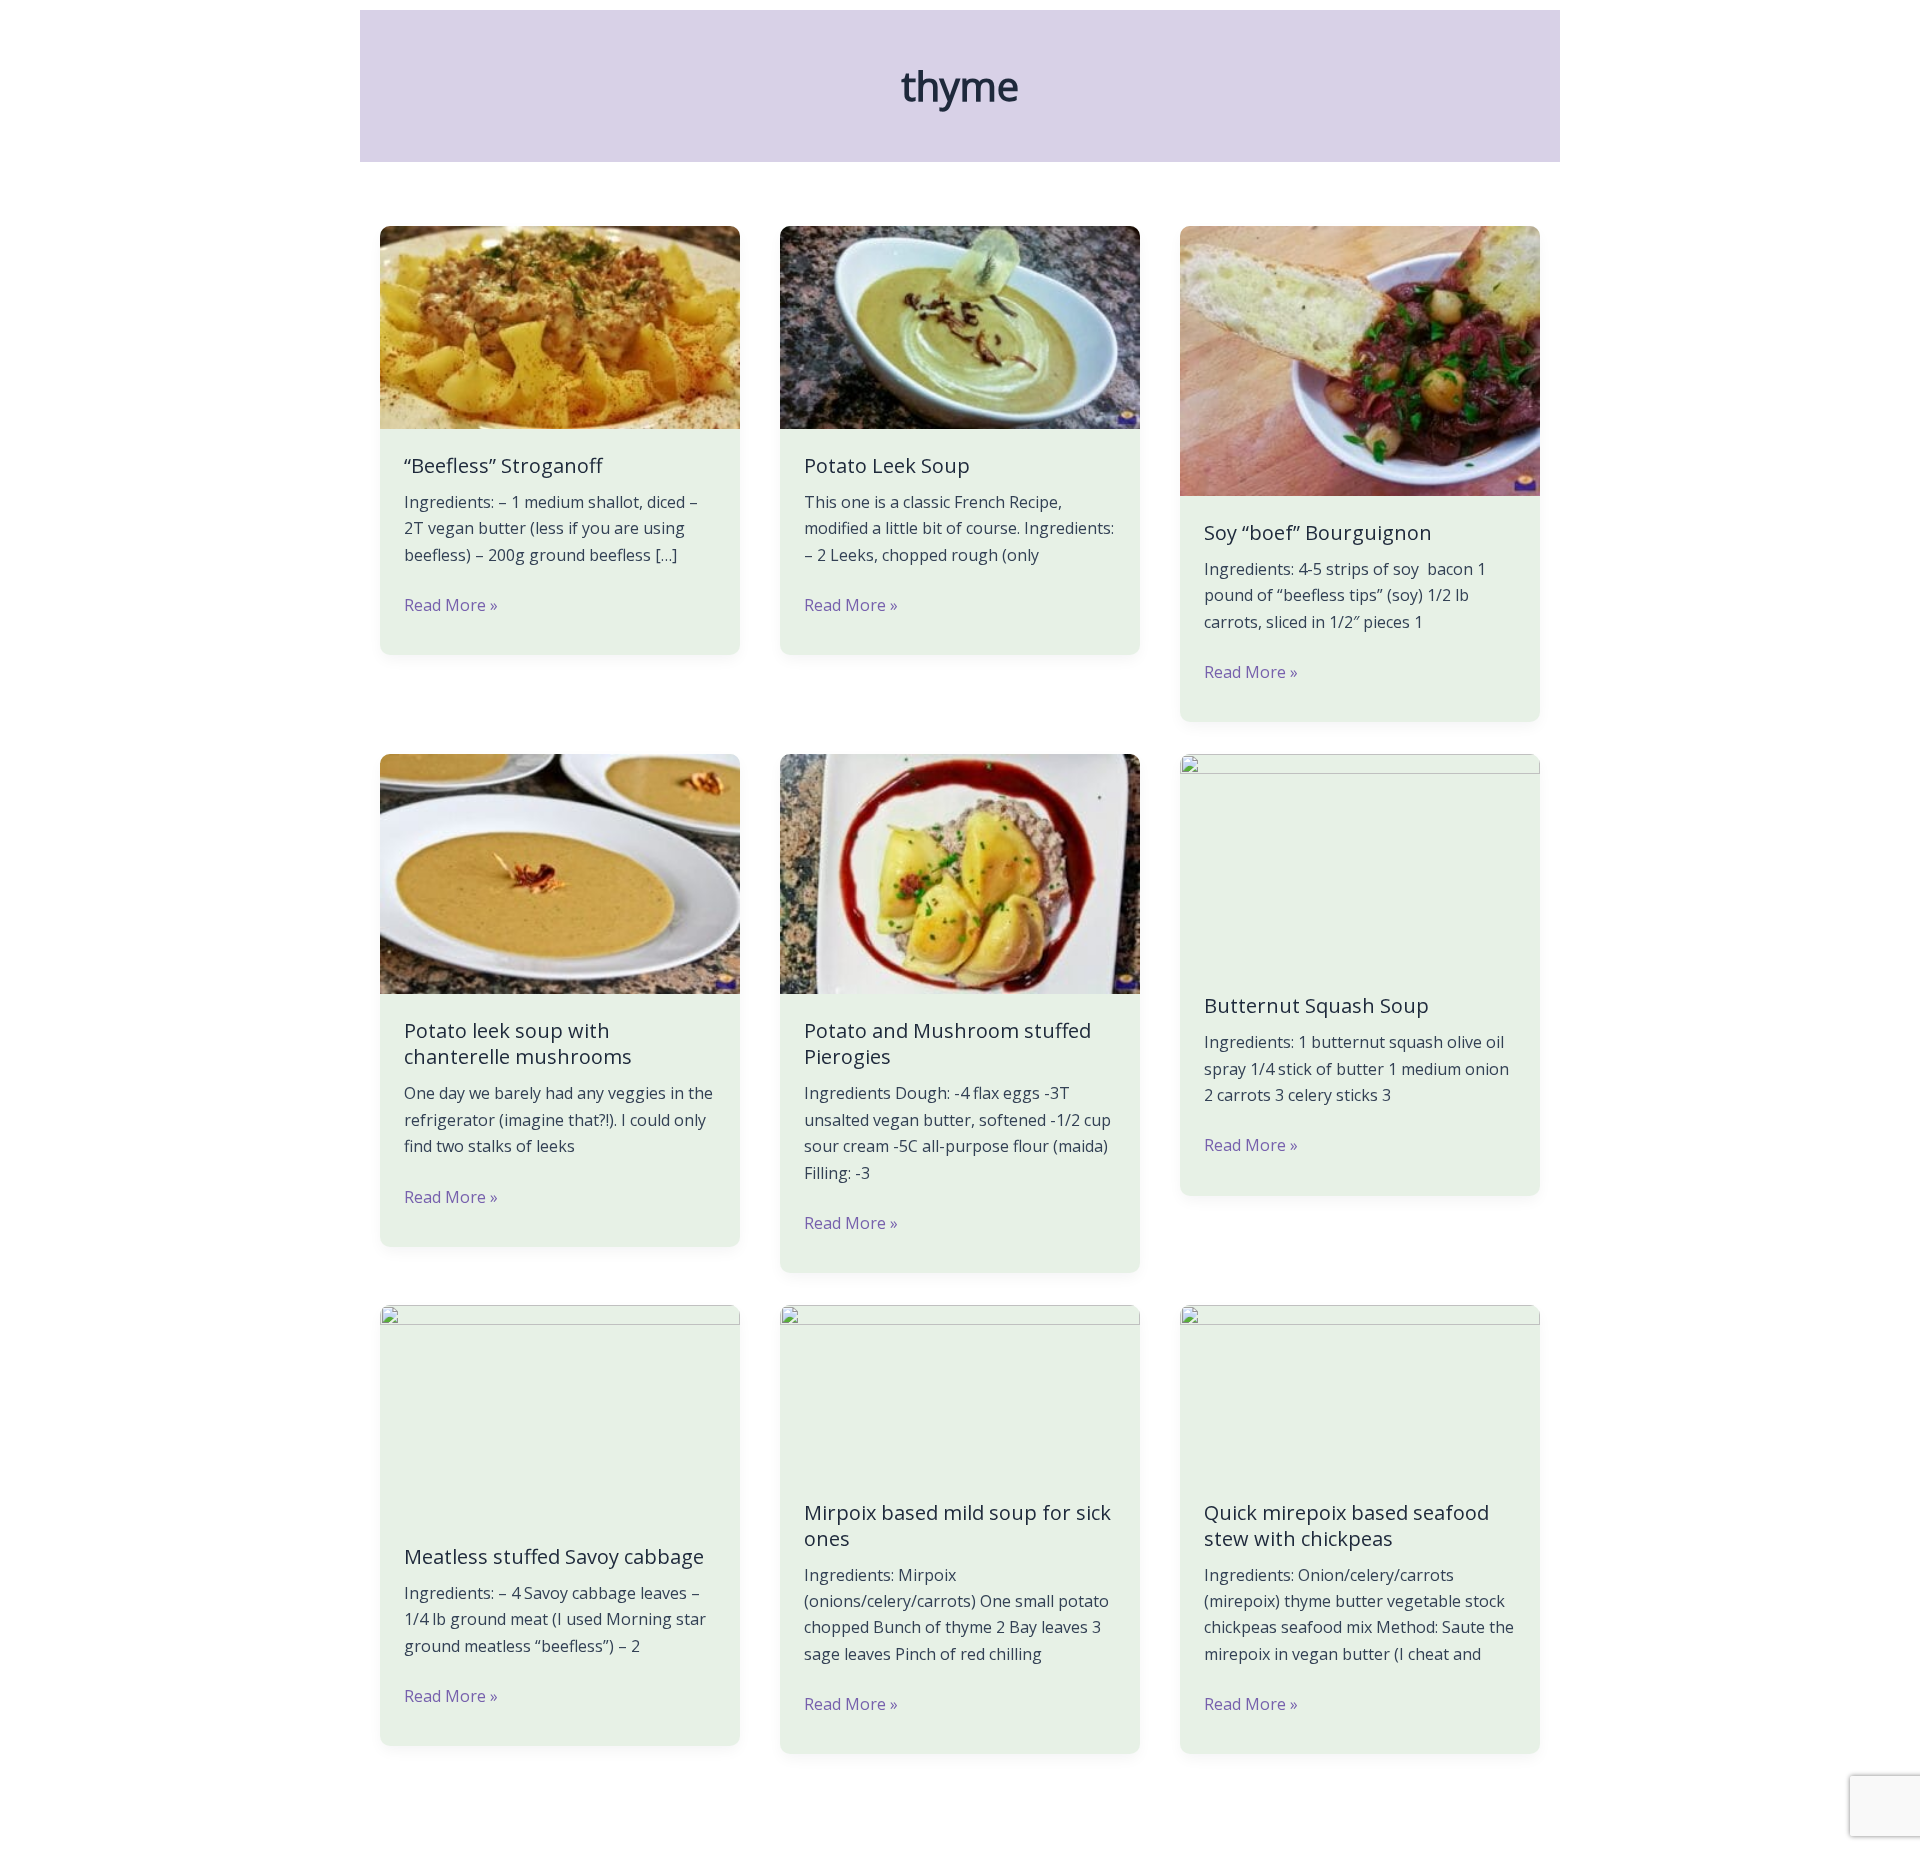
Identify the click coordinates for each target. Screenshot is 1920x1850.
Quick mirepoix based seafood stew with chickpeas (1346, 1525)
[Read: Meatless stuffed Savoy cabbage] (560, 1411)
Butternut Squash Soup (1316, 1005)
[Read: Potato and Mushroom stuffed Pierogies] (960, 873)
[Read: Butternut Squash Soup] (1360, 860)
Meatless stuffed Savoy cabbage (554, 1556)
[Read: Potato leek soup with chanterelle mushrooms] (560, 873)
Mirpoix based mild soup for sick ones (957, 1525)
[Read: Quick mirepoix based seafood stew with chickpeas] (1360, 1389)
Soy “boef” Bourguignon (1318, 532)
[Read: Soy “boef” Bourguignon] (1360, 359)
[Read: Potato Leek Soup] (960, 326)
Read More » (451, 604)
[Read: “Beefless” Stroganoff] (560, 326)
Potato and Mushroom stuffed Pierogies (947, 1043)
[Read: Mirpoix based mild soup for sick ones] (960, 1389)
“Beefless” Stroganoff (503, 465)
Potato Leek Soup (887, 465)
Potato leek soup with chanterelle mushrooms (518, 1043)
